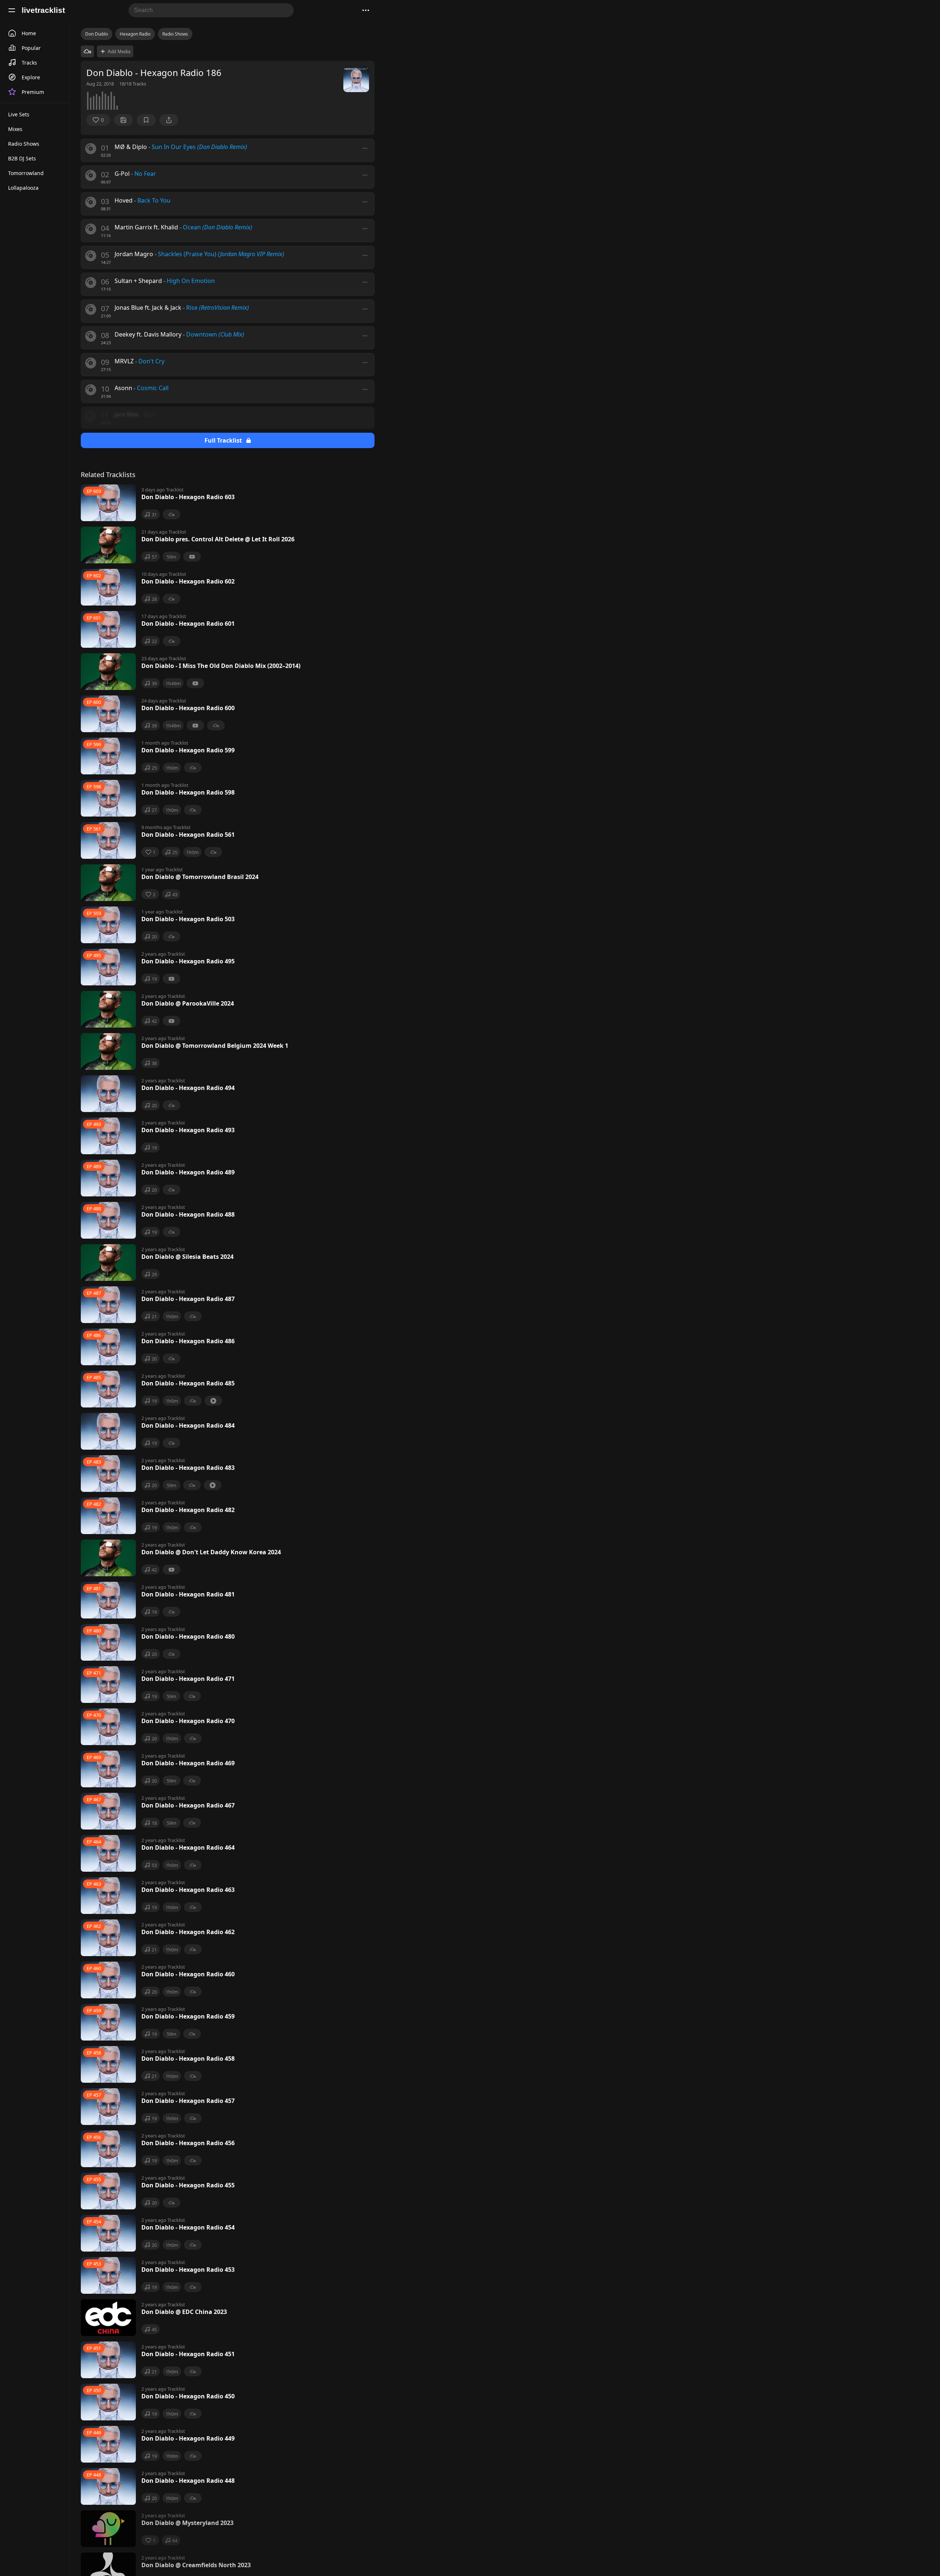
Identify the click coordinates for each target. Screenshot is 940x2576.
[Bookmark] (146, 120)
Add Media (119, 52)
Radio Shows (175, 34)
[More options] (365, 148)
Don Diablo (97, 34)
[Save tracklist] (123, 120)
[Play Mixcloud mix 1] (87, 51)
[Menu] (12, 10)
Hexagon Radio (135, 34)
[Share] (169, 120)
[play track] (91, 149)
